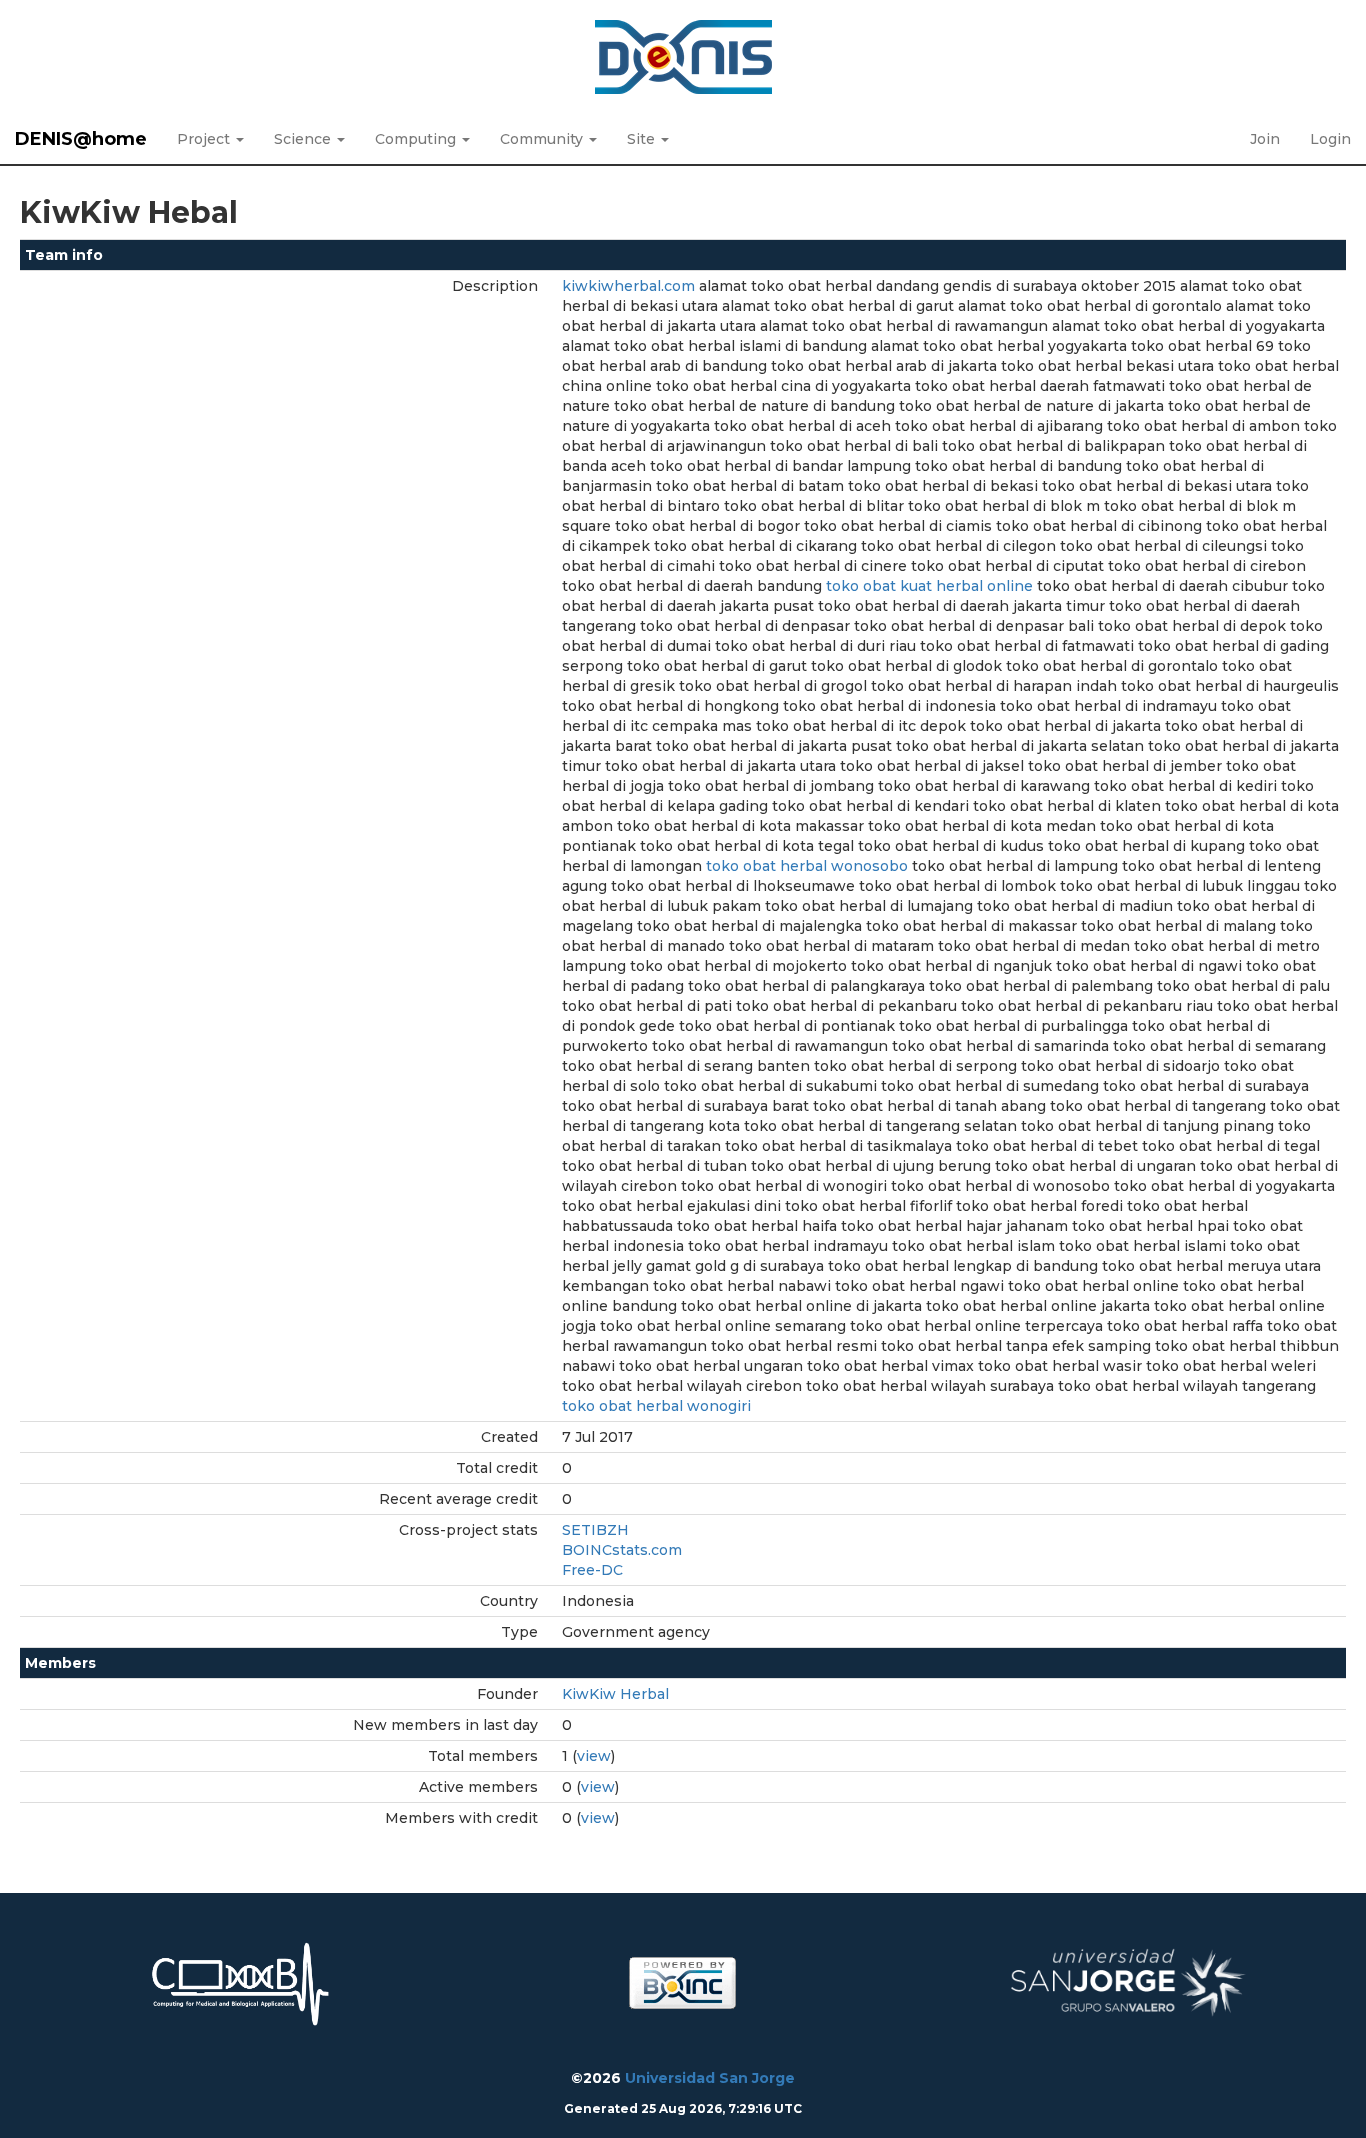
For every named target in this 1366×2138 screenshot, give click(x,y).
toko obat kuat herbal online (929, 586)
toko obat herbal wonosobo (807, 866)
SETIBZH (595, 1530)
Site (643, 139)
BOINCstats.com (622, 1550)
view (594, 1756)
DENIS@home (81, 139)
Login (1330, 139)
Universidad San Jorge (710, 2078)
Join (1265, 139)
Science (304, 139)
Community (543, 139)
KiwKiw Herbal (615, 1694)
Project (205, 139)
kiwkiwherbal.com (628, 286)
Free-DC (592, 1570)
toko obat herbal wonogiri (656, 1406)
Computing (417, 139)
